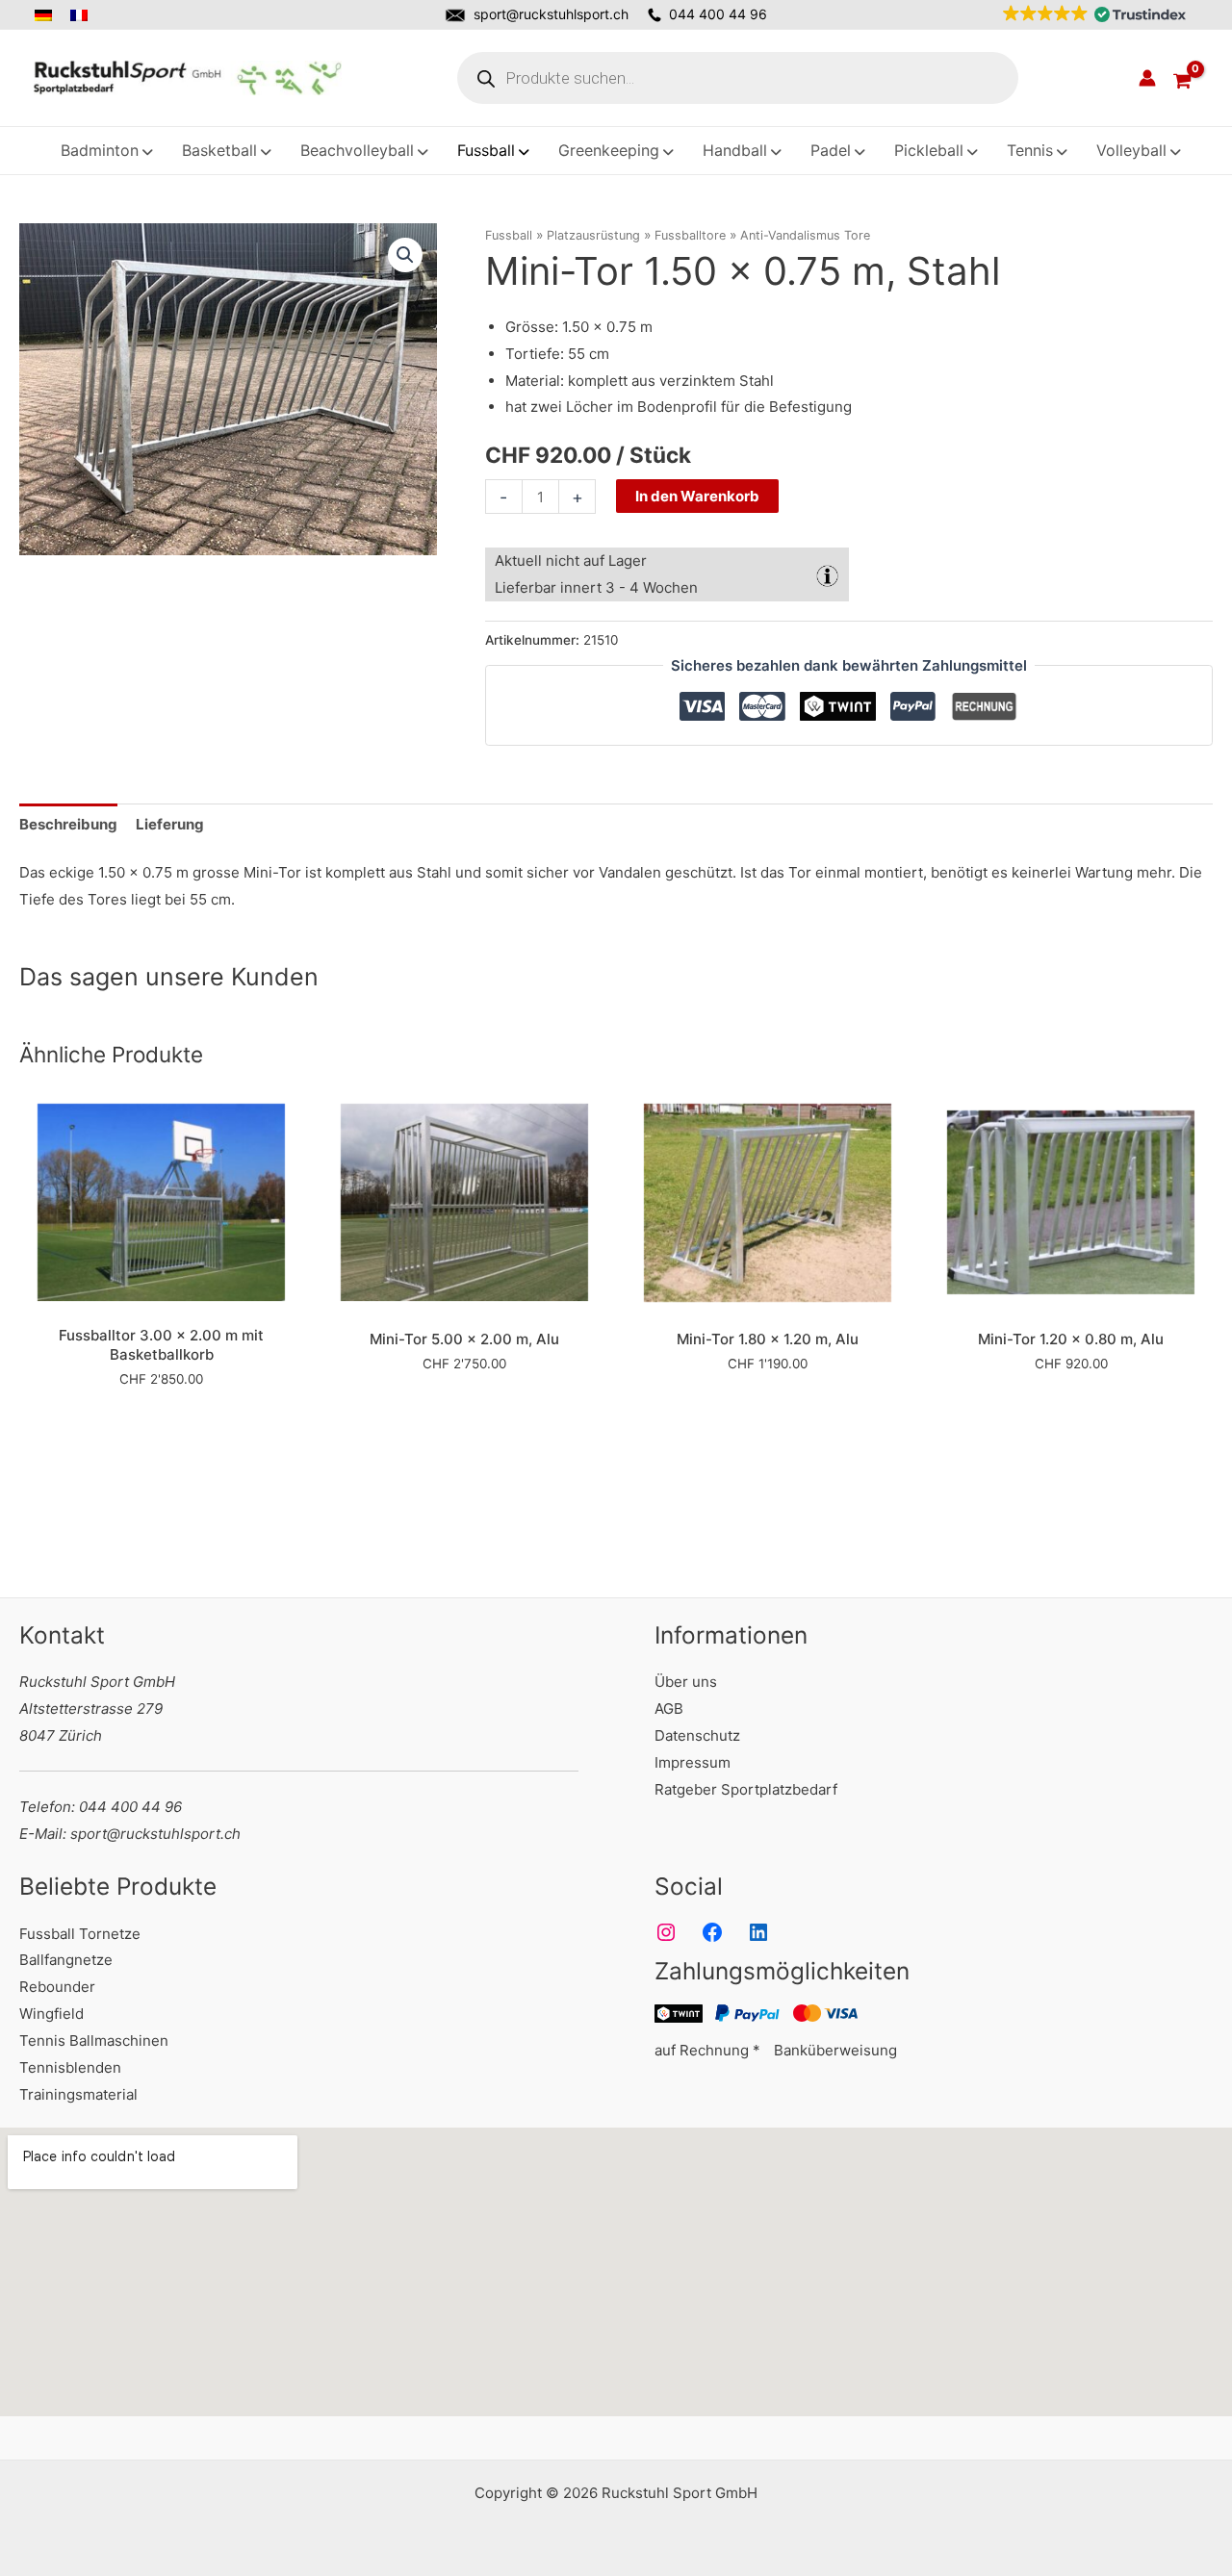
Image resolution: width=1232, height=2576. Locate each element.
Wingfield (51, 2014)
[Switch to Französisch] (80, 15)
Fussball (509, 235)
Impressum (693, 1762)
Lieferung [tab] (170, 824)
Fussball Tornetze (80, 1934)
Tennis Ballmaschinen (94, 2040)
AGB (669, 1709)
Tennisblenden (70, 2067)
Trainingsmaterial (78, 2094)
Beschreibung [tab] (68, 824)
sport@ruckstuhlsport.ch (551, 14)
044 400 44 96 (718, 14)
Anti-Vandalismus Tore (805, 235)
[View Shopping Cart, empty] (1182, 78)
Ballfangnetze (66, 1960)
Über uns (686, 1682)
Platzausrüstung (593, 235)
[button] (1090, 14)
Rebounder (57, 1987)
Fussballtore (690, 235)
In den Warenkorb (697, 496)
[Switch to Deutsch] (49, 15)
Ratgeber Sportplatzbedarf (746, 1789)
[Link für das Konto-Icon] (1147, 78)
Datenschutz (697, 1735)
